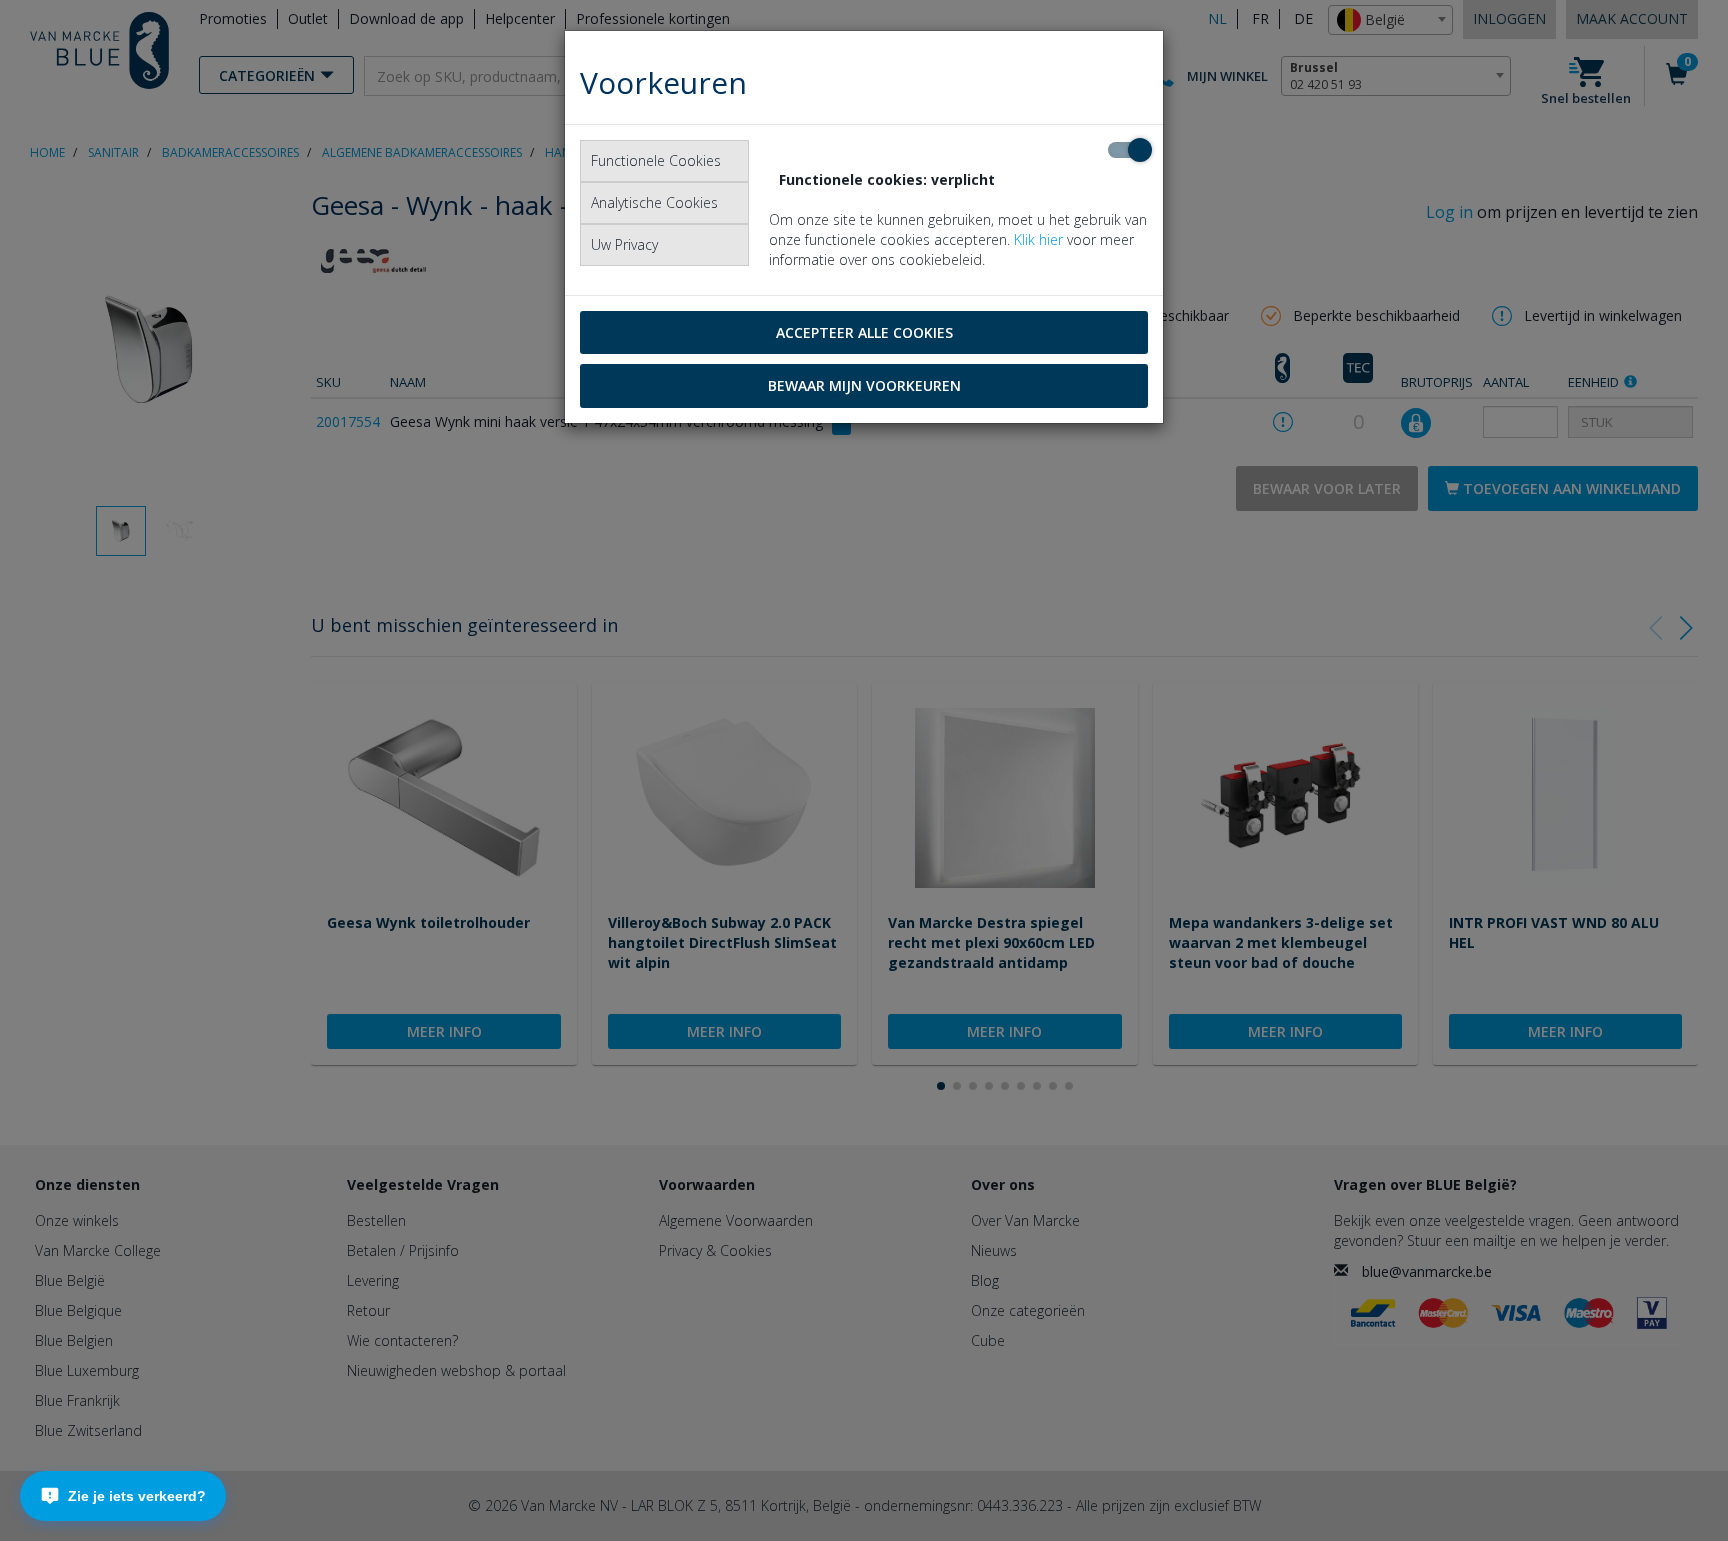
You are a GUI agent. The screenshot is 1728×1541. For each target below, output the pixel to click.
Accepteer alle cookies (864, 332)
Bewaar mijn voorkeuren (864, 385)
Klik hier (1038, 239)
